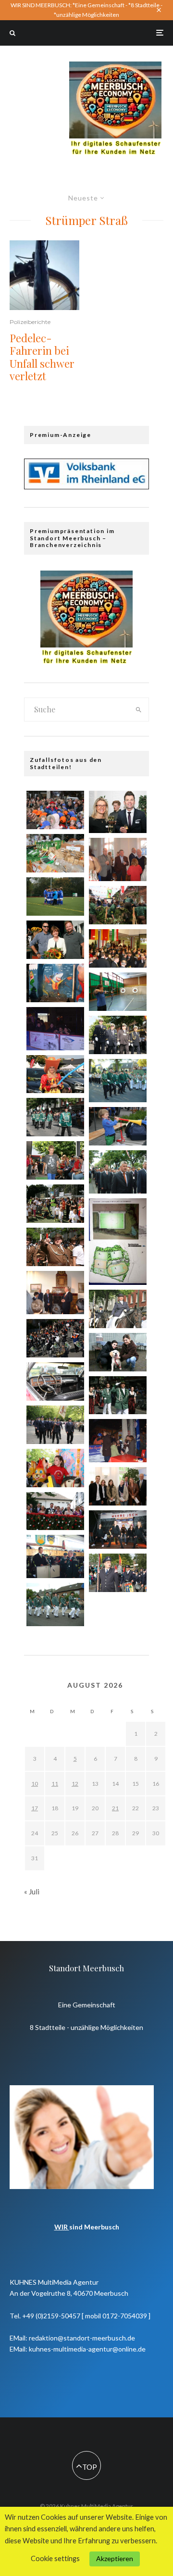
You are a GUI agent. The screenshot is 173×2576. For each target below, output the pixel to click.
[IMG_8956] (55, 1425)
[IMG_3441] (55, 853)
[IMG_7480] (118, 812)
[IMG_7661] (55, 983)
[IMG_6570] (118, 1486)
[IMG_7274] (55, 1074)
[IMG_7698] (55, 810)
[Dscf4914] (118, 1172)
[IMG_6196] (118, 1352)
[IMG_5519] (118, 1126)
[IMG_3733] (118, 905)
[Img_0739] (118, 1530)
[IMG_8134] (118, 1309)
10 (35, 1784)
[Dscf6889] (118, 1081)
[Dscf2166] (55, 1029)
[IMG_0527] (55, 1247)
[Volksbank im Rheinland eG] (86, 486)
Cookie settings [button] (55, 2558)
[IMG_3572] (118, 948)
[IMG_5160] (118, 1395)
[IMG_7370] (118, 992)
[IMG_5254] (55, 1117)
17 (35, 1808)
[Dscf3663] (118, 859)
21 (115, 1808)
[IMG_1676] (55, 1160)
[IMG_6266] (55, 1468)
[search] (139, 709)
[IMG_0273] (118, 1035)
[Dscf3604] (55, 1293)
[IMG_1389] (55, 1338)
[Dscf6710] (55, 1605)
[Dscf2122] (118, 1441)
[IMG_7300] (55, 1381)
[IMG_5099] (55, 940)
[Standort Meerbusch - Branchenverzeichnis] (115, 66)
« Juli (32, 1892)
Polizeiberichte (30, 322)
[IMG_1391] (118, 1573)
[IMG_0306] (55, 896)
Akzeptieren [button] (115, 2558)
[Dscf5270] (55, 1556)
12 (75, 1784)
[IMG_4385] (55, 1204)
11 (55, 1784)
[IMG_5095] (55, 1511)
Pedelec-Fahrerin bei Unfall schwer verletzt (42, 357)
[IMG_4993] (118, 1242)
